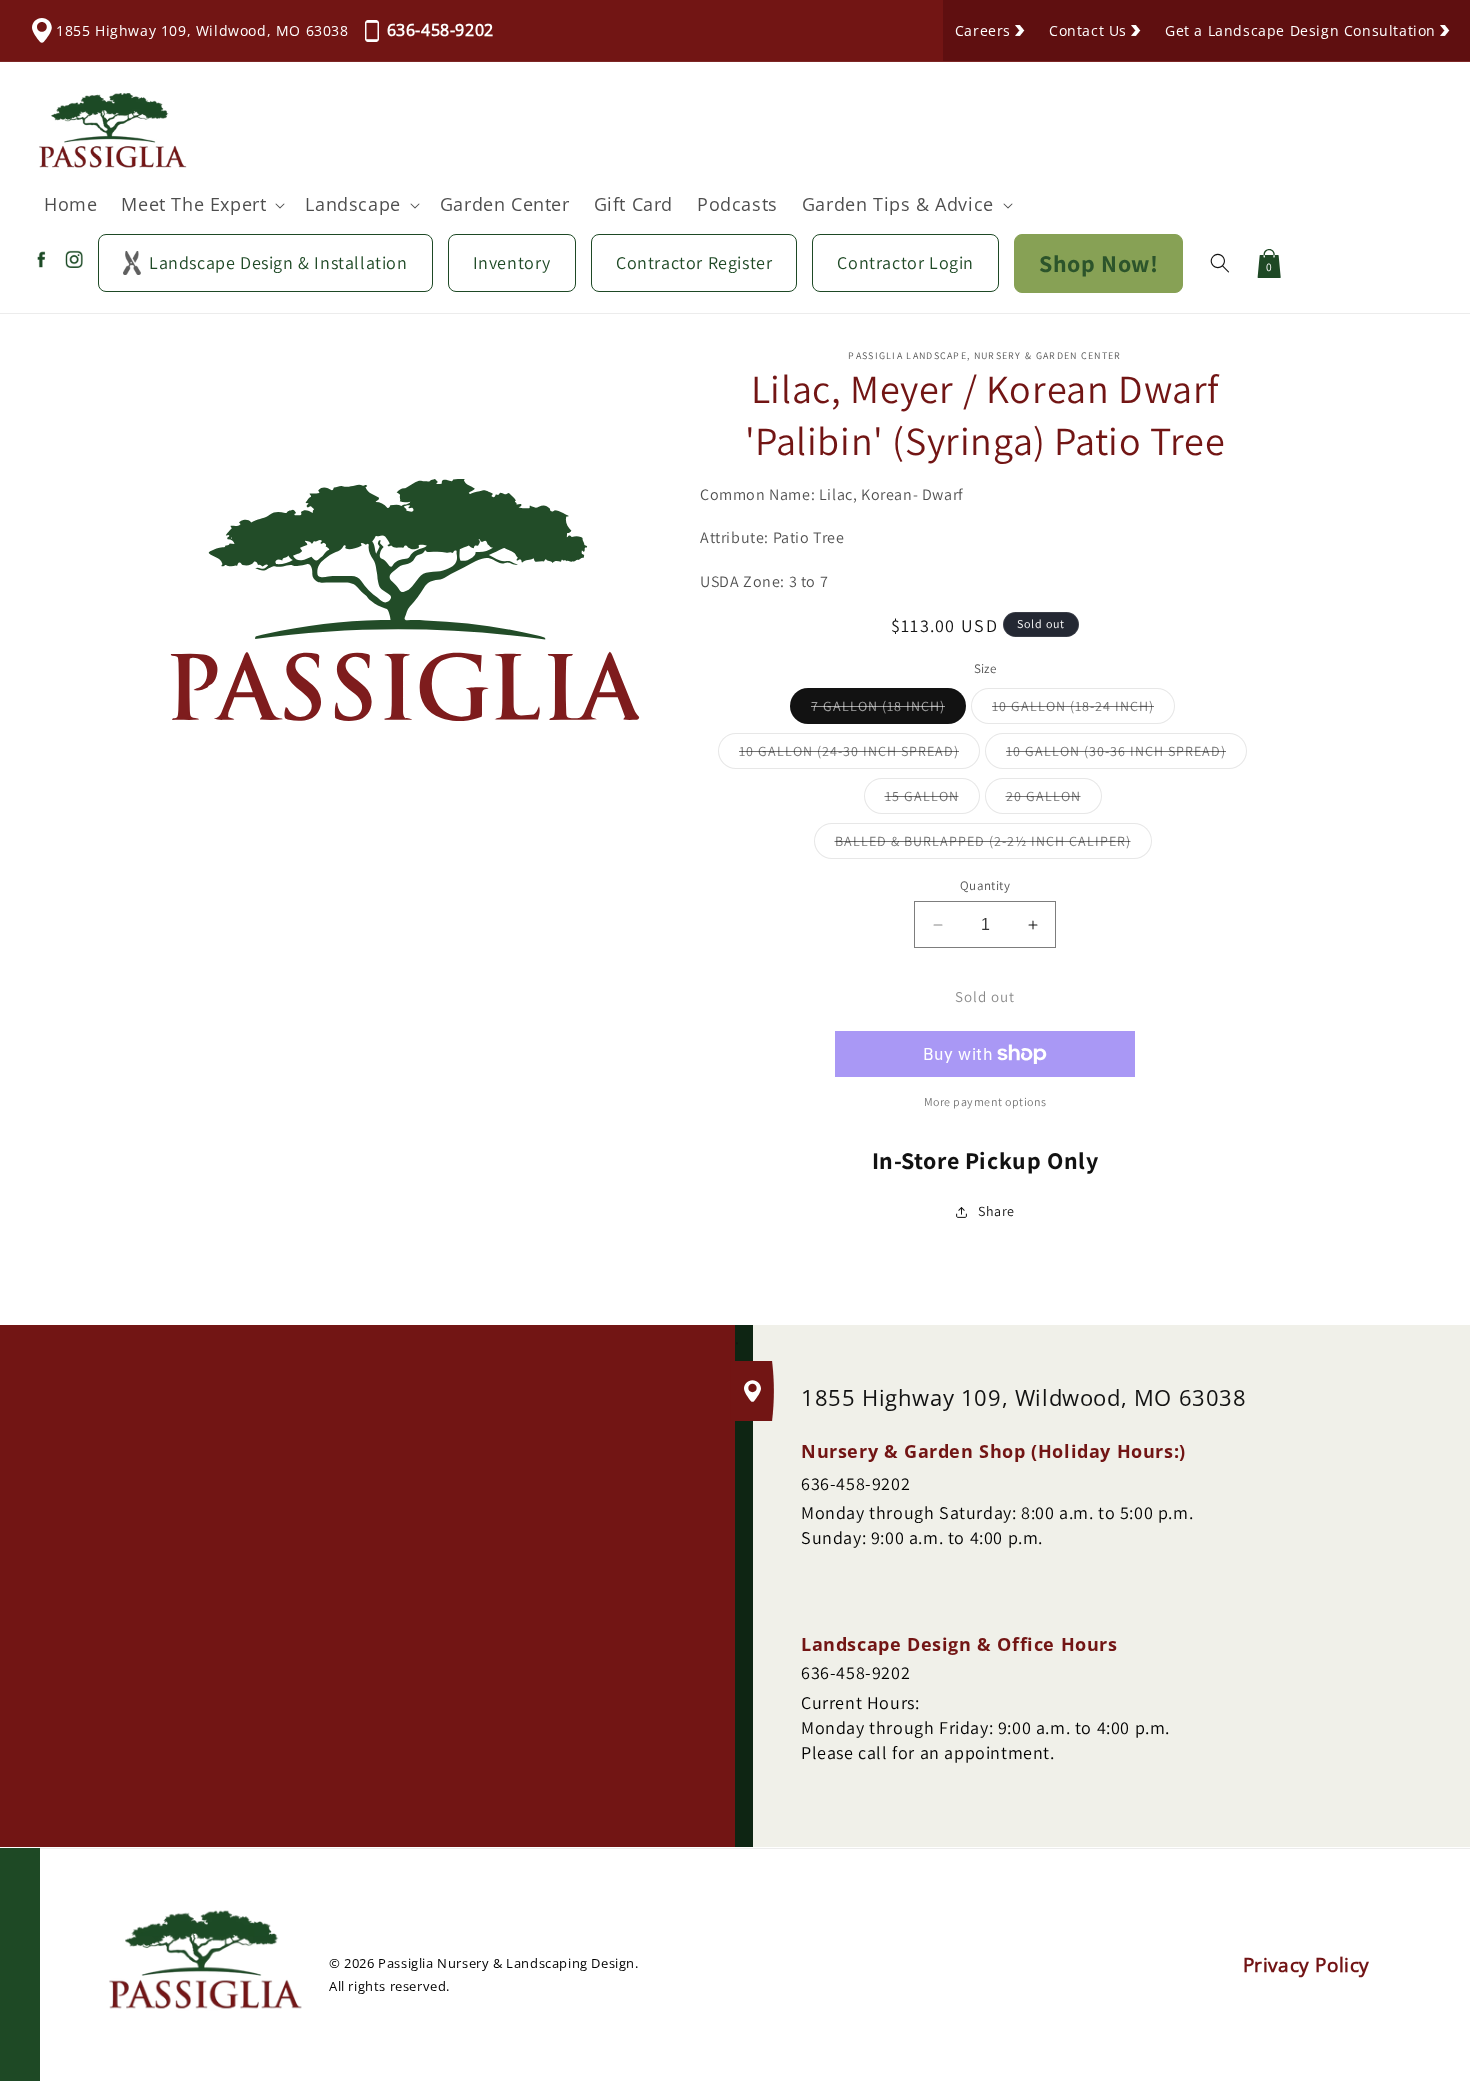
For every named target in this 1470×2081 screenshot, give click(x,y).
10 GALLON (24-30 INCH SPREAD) (859, 755)
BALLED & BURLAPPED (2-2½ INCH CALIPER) (993, 845)
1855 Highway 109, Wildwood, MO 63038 (202, 30)
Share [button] (996, 1211)
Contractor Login (905, 262)
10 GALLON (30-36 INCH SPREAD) (1126, 755)
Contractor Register (694, 262)
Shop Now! (1098, 263)
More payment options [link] (985, 1101)
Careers (983, 30)
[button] (201, 204)
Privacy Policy (1306, 1965)
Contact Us (1088, 30)
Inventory (512, 262)
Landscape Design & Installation (278, 262)
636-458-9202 (440, 30)
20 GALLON (1054, 800)
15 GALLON (932, 800)
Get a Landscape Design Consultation (1300, 30)
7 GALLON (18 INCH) (888, 710)
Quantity (985, 885)
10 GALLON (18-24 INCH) (1083, 710)
